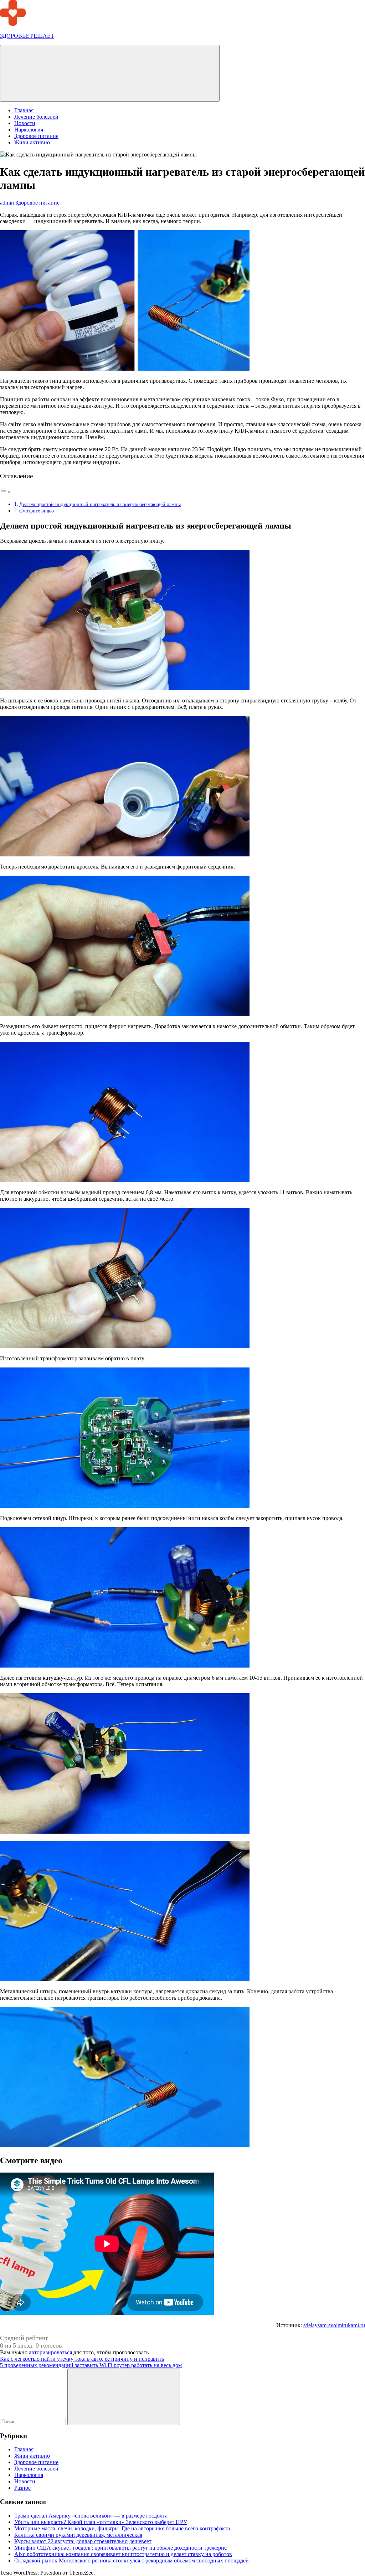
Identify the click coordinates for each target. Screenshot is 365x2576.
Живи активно (32, 142)
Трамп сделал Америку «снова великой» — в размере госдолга (91, 2516)
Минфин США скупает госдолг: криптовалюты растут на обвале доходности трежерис (120, 2548)
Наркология (29, 130)
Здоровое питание (36, 136)
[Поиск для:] (34, 2421)
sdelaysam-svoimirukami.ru (334, 2325)
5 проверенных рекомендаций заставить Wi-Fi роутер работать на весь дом (91, 2365)
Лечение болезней (36, 117)
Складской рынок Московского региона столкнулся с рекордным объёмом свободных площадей (132, 2560)
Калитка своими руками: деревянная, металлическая (78, 2535)
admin (7, 203)
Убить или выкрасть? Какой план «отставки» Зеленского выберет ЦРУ (101, 2522)
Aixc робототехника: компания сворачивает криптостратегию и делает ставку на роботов (123, 2554)
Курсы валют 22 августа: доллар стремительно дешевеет (83, 2541)
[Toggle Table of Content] (5, 492)
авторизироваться (50, 2352)
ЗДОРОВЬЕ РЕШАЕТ (27, 36)
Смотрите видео (37, 511)
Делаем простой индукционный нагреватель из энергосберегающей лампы (100, 504)
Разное (22, 2488)
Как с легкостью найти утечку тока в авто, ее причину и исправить (82, 2359)
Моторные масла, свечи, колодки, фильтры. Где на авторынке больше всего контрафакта (122, 2528)
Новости (25, 123)
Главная (24, 110)
